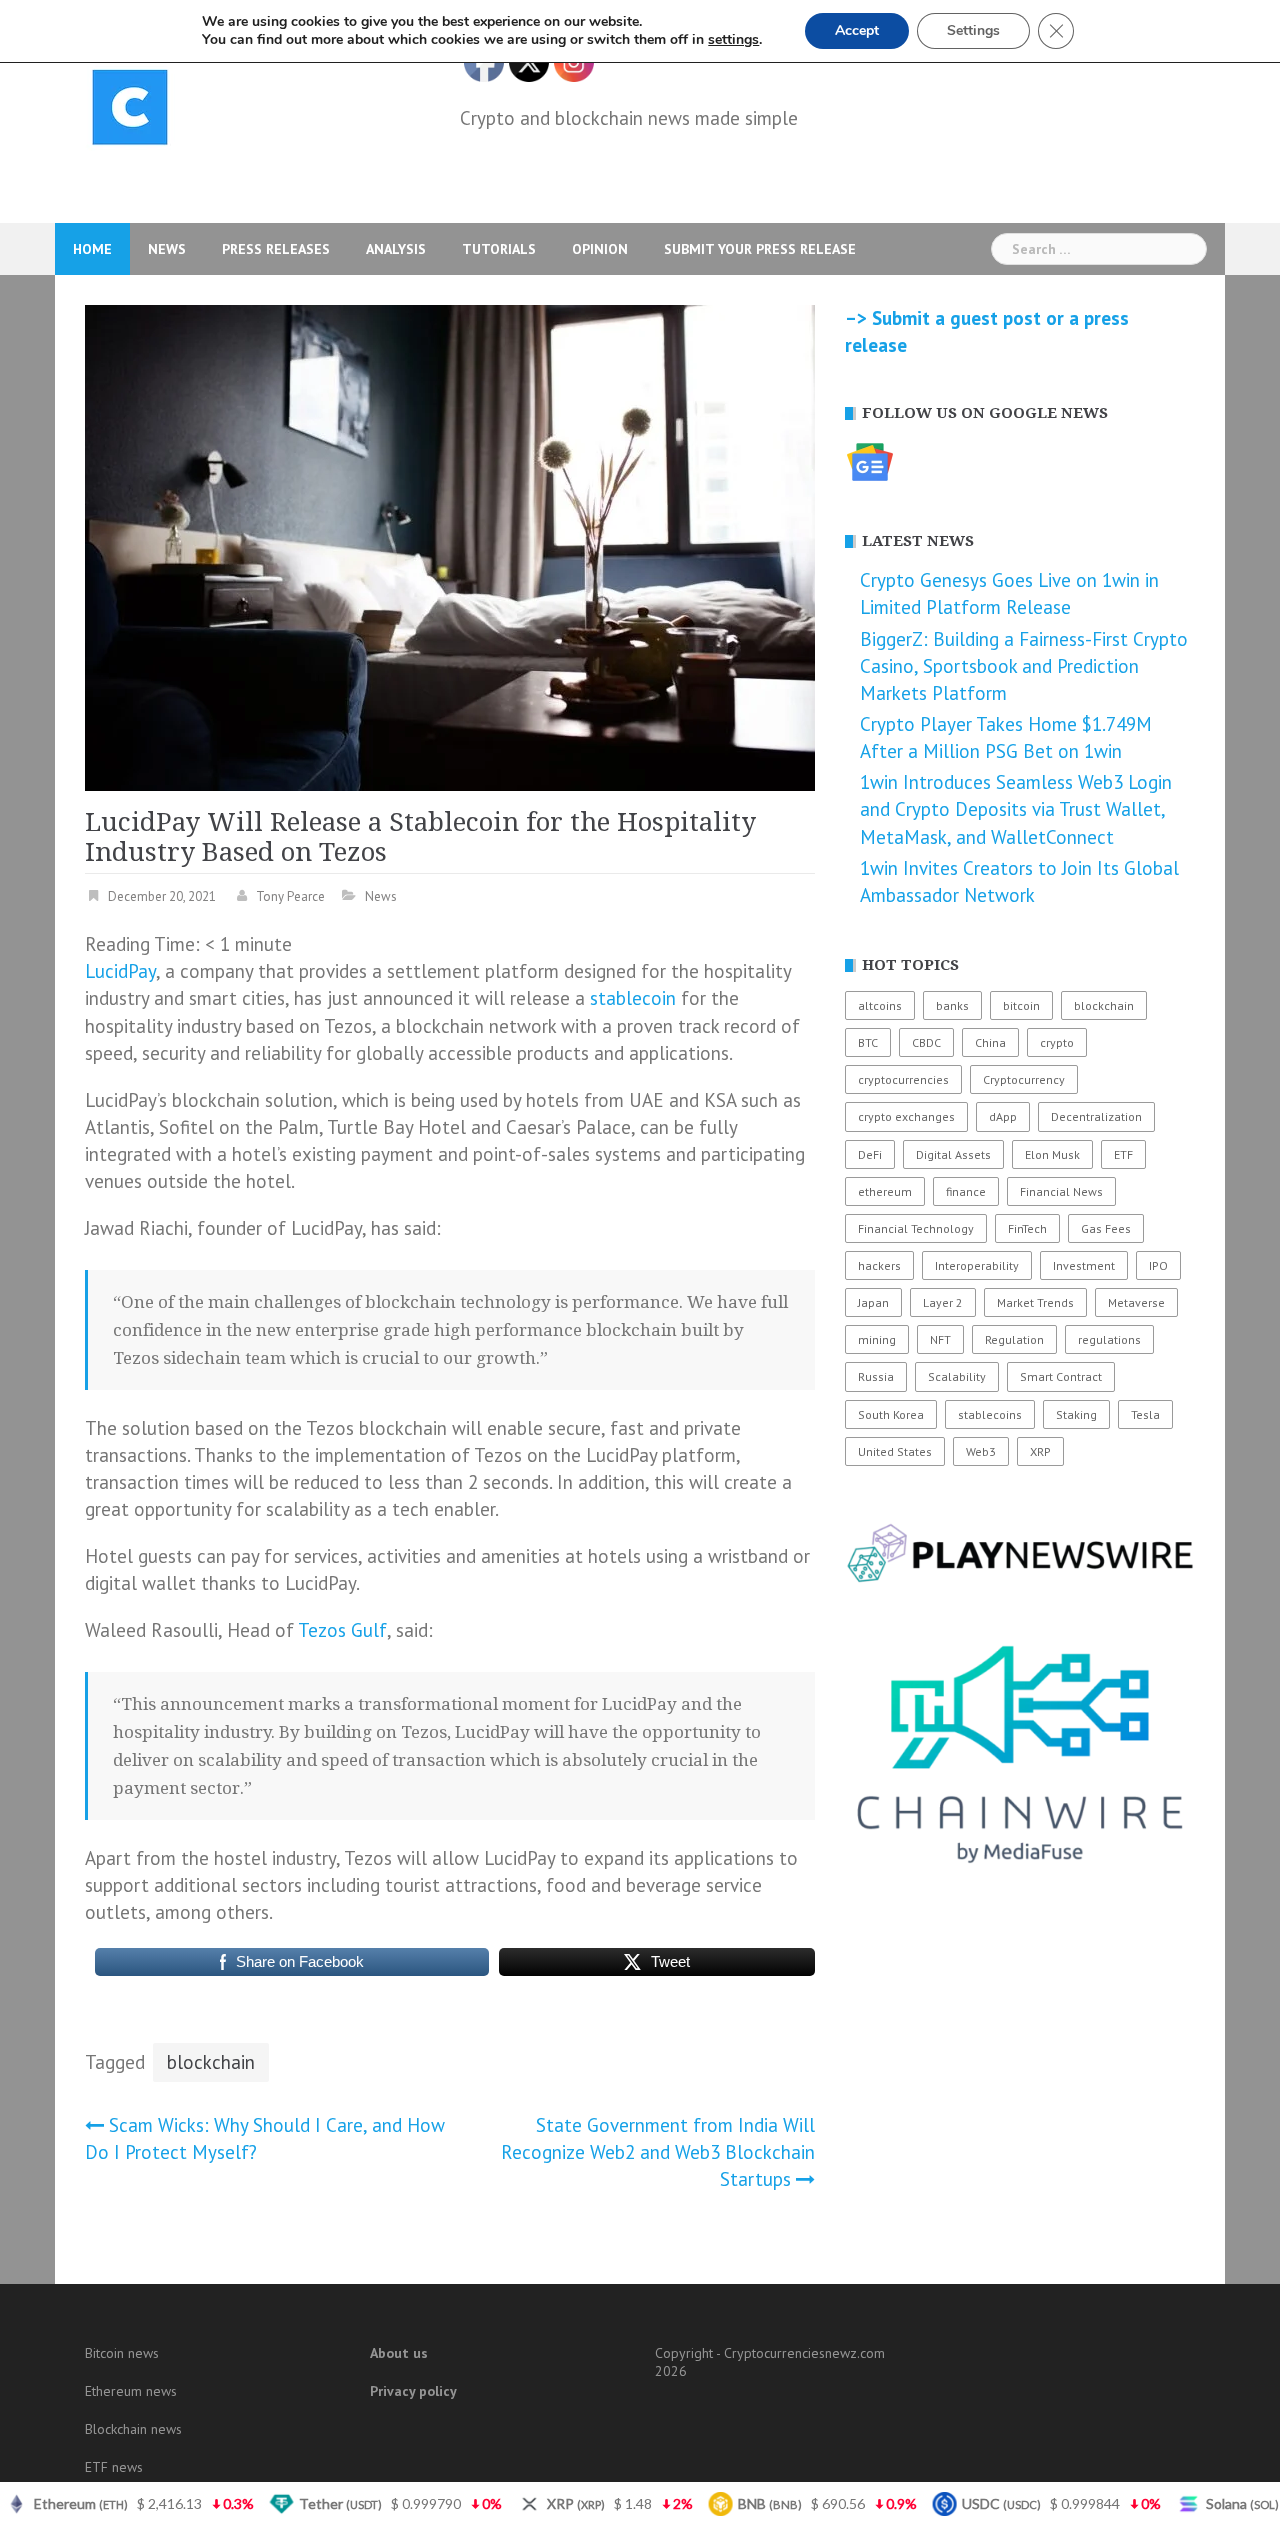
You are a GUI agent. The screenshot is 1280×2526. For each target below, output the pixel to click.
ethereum (885, 1191)
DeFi (870, 1154)
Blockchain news (133, 2429)
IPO (1158, 1265)
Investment (1084, 1265)
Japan (873, 1302)
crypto (1057, 1042)
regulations (1109, 1339)
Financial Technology (916, 1228)
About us (399, 2353)
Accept (857, 30)
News (167, 249)
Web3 (981, 1451)
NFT (940, 1339)
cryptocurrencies (903, 1079)
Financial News (1061, 1191)
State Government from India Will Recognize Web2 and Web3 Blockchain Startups (658, 2152)
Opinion (600, 249)
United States (895, 1451)
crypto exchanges (906, 1116)
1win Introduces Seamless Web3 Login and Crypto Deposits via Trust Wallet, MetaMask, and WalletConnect (1016, 809)
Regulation (1014, 1339)
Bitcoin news (122, 2353)
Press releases (276, 249)
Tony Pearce (290, 896)
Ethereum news (131, 2391)
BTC (868, 1042)
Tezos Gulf (342, 1630)
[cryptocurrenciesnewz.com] (130, 111)
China (990, 1042)
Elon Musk (1052, 1154)
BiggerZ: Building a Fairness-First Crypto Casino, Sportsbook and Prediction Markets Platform (1024, 666)
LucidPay (120, 971)
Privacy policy (413, 2391)
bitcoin (1021, 1005)
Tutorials (499, 249)
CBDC (926, 1042)
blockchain (211, 2062)
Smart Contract (1061, 1376)
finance (966, 1191)
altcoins (880, 1005)
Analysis (396, 249)
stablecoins (990, 1414)
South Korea (891, 1414)
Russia (876, 1376)
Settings (973, 30)
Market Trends (1035, 1302)
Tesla (1145, 1414)
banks (952, 1005)
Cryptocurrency (1024, 1079)
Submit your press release (760, 249)
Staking (1076, 1414)
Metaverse (1136, 1302)
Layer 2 (943, 1302)
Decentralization (1096, 1116)
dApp (1003, 1116)
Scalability (957, 1376)
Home (92, 249)
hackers (879, 1265)
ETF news (114, 2467)
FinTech (1027, 1228)
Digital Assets (953, 1154)
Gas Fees (1106, 1228)
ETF (1123, 1154)
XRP (1040, 1451)
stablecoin (633, 998)
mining (877, 1339)
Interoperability (977, 1265)
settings (733, 40)
